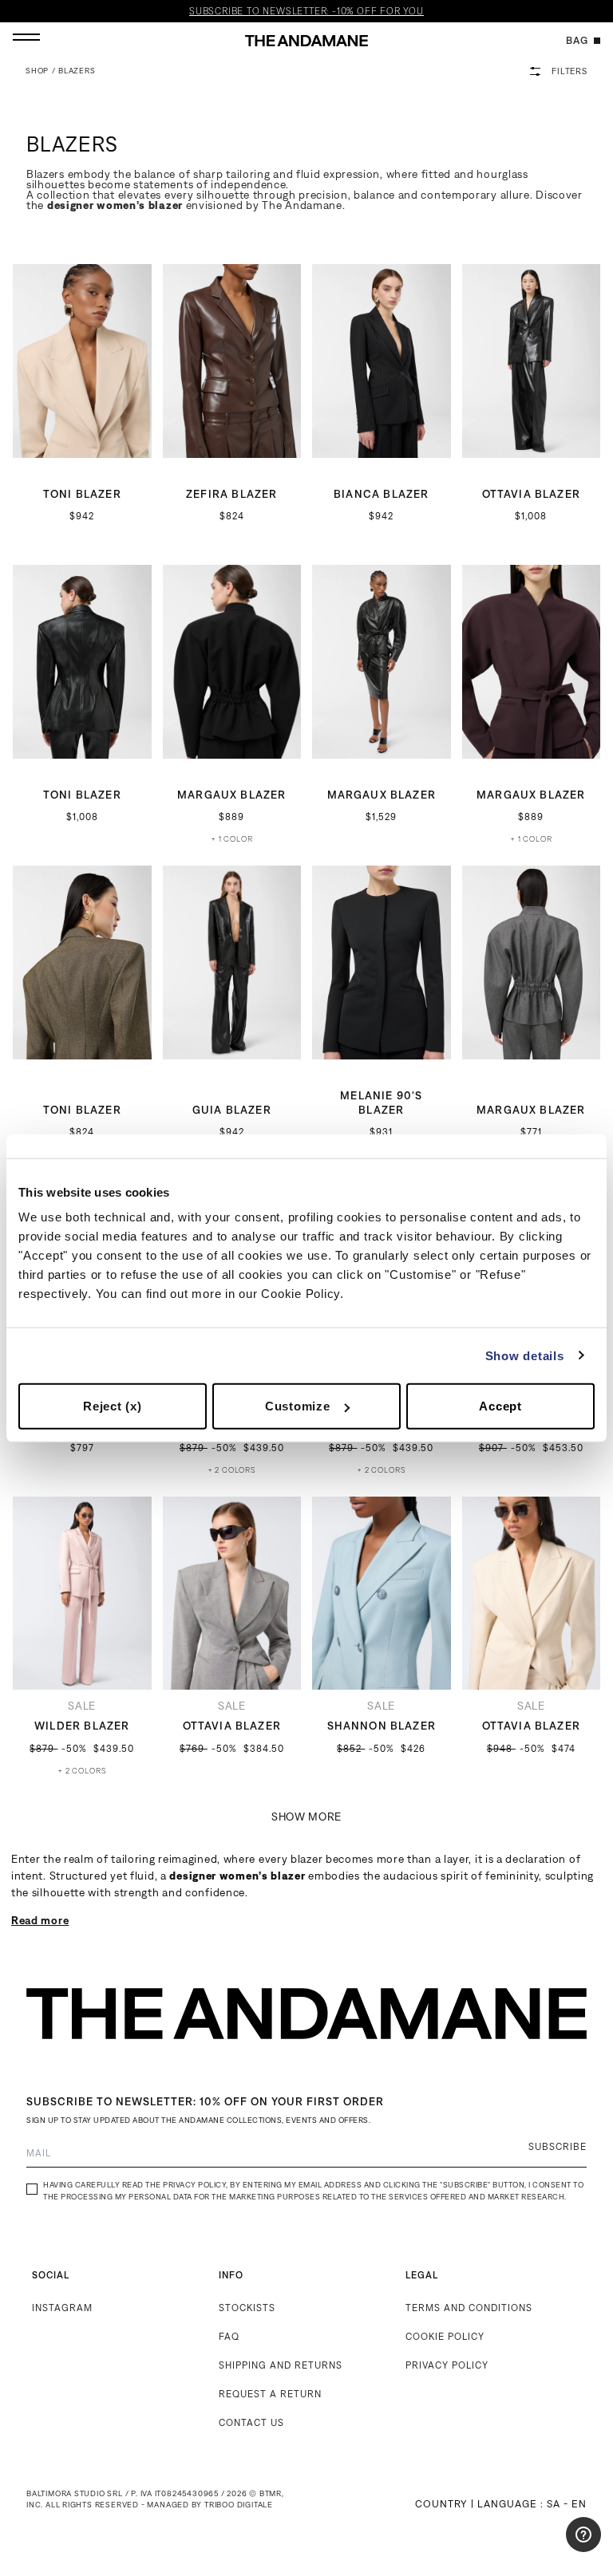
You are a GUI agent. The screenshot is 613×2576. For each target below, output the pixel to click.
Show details (525, 1355)
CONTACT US (251, 2422)
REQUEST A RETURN (270, 2394)
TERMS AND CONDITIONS (469, 2308)
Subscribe (558, 2146)
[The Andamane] (306, 41)
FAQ (229, 2336)
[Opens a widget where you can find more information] (553, 2548)
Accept (500, 1406)
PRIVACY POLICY (447, 2365)
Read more (40, 1920)
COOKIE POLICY (445, 2336)
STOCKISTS (247, 2308)
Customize (298, 1406)
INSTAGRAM (62, 2308)
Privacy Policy (194, 2185)
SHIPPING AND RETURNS (281, 2365)
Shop (37, 71)
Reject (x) (113, 1406)
